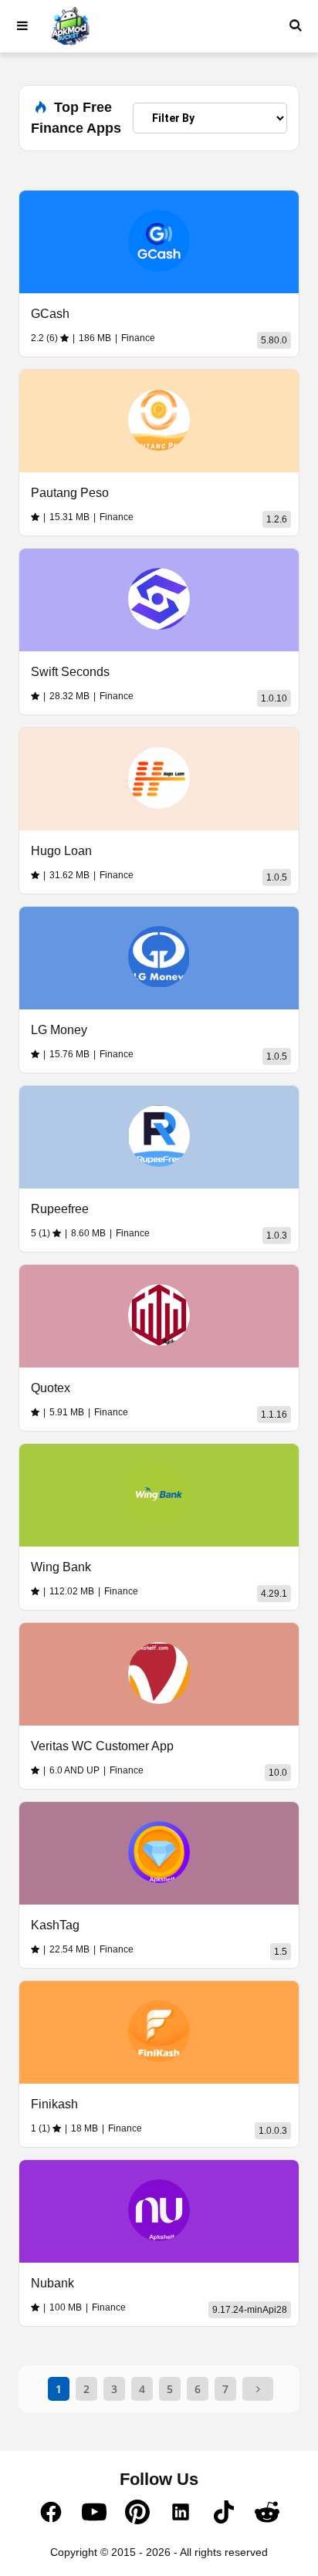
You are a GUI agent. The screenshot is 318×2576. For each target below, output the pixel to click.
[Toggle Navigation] (22, 26)
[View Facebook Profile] (51, 2520)
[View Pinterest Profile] (137, 2520)
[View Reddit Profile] (267, 2520)
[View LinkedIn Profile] (181, 2520)
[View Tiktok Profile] (224, 2520)
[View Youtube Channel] (94, 2520)
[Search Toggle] (296, 26)
